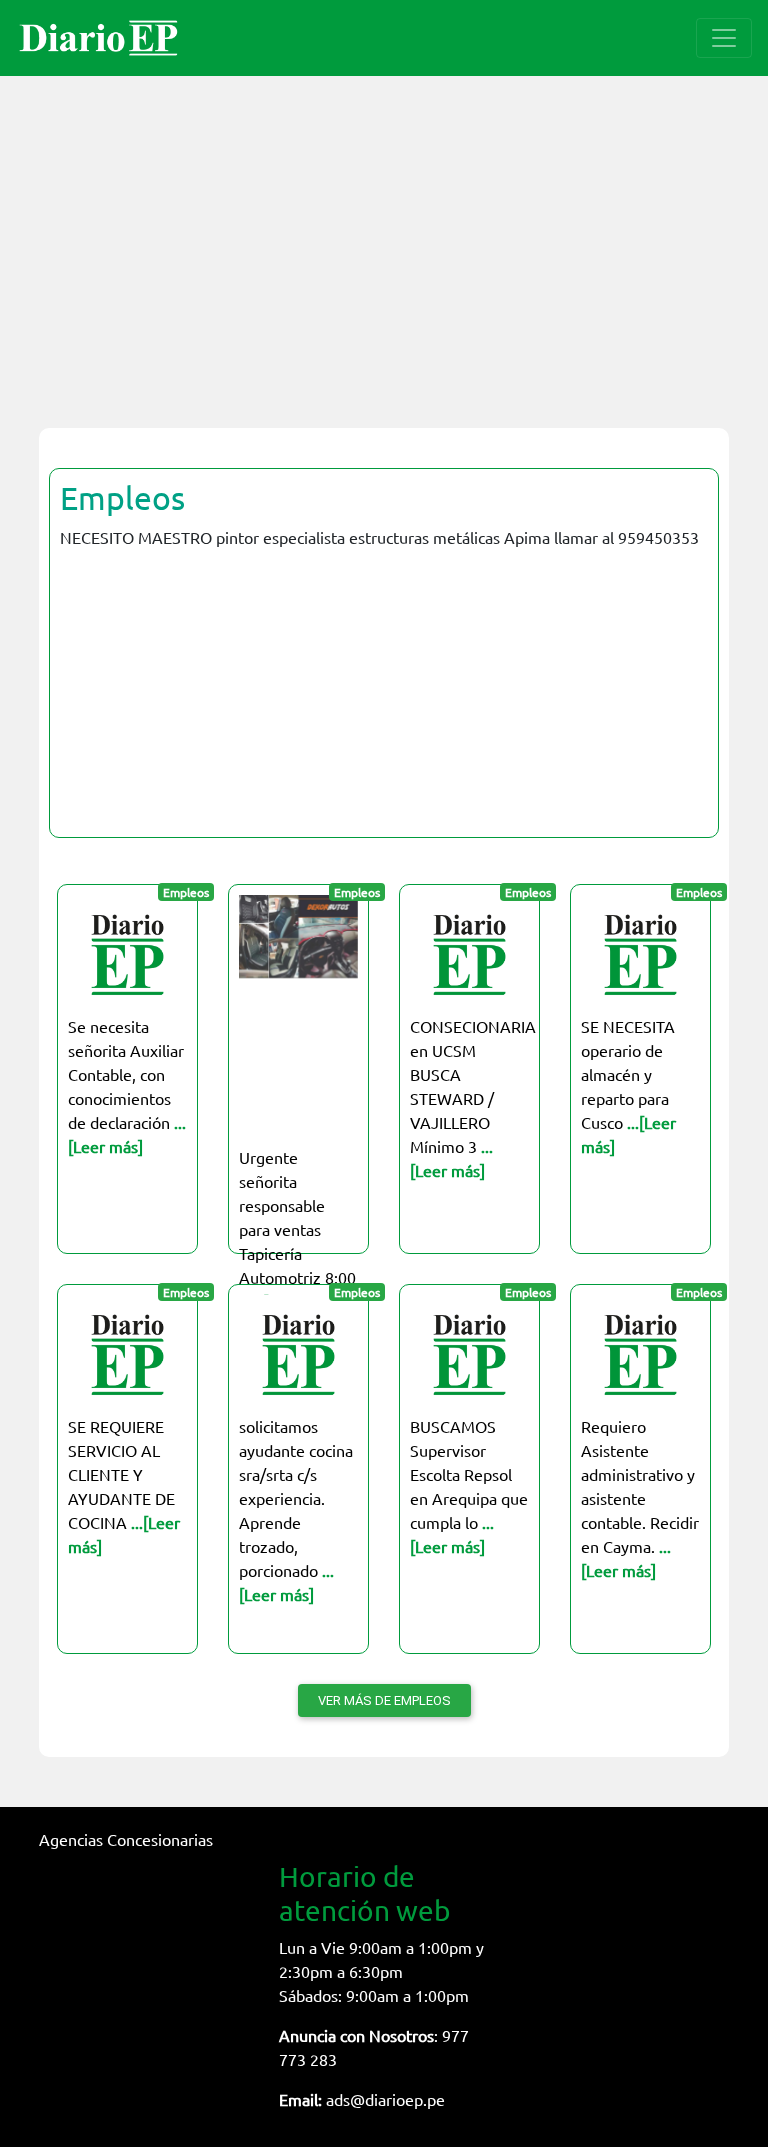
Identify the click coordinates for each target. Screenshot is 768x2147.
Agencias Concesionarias (126, 1839)
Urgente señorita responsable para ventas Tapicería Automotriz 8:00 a (297, 1229)
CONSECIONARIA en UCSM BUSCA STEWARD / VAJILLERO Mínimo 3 (473, 1098)
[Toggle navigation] (724, 38)
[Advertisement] (384, 240)
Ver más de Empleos (384, 1700)
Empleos (122, 497)
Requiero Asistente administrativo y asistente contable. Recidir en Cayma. (640, 1498)
